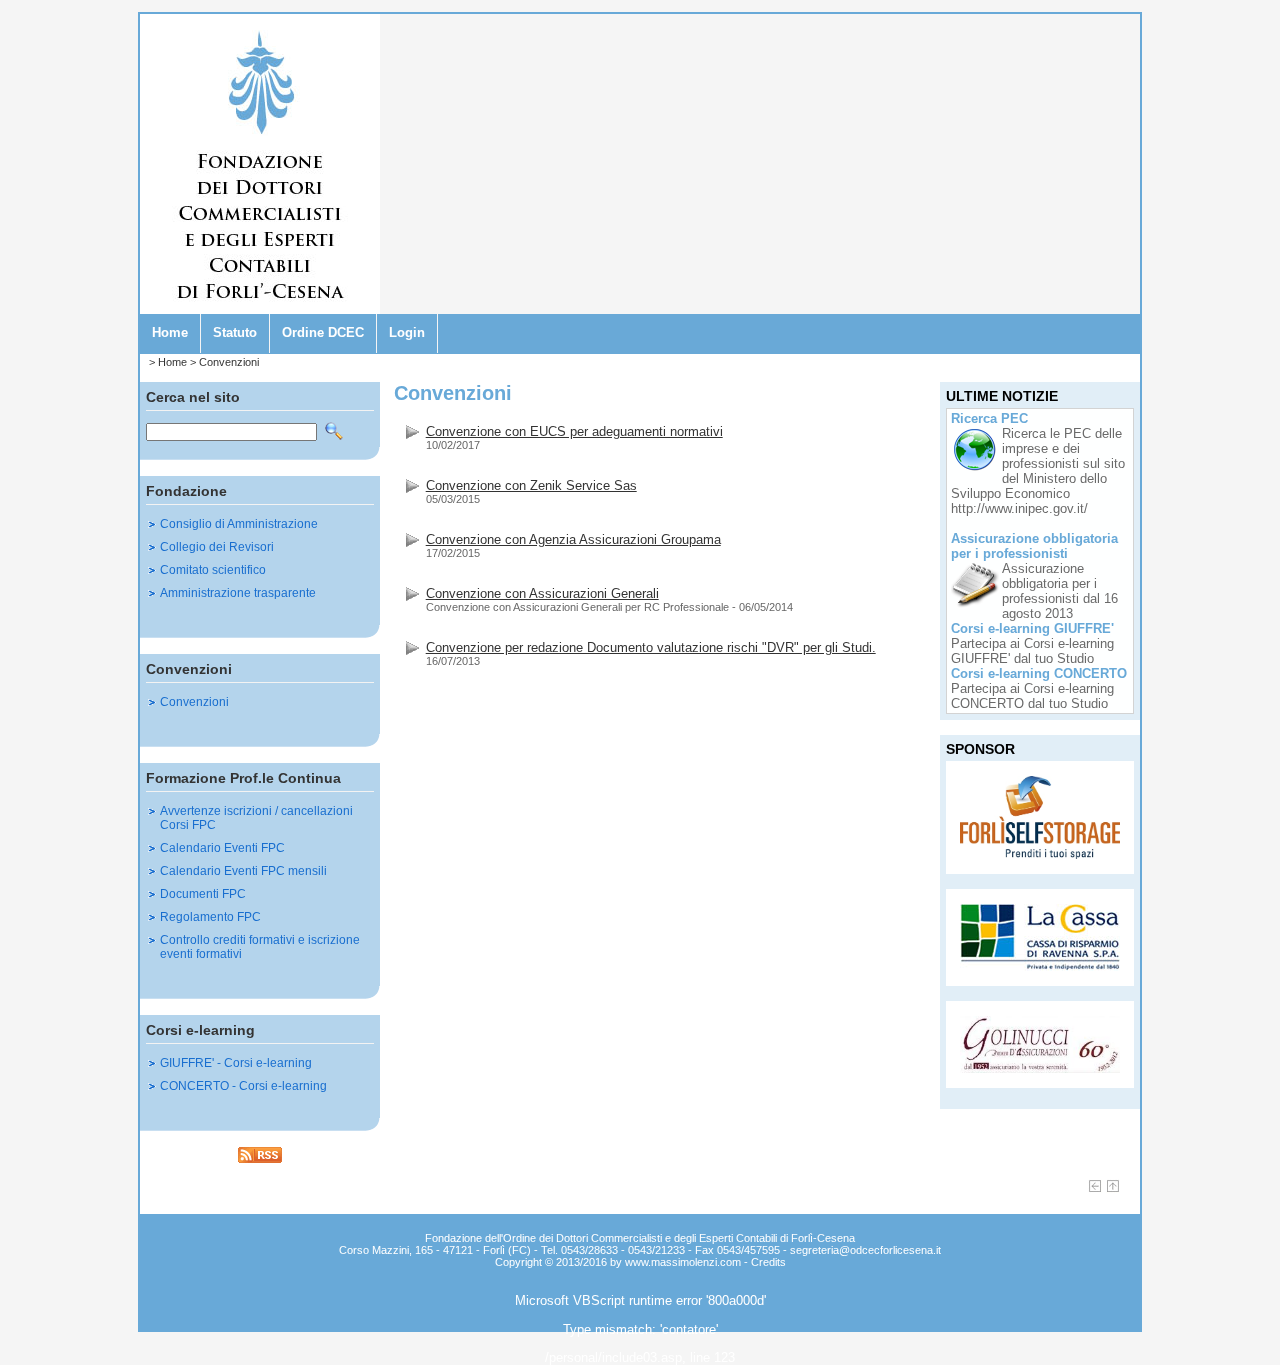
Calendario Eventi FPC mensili (243, 871)
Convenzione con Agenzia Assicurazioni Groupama (573, 539)
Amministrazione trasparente (238, 593)
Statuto (235, 332)
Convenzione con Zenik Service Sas (531, 485)
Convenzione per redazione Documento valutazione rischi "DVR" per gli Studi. (651, 647)
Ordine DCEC (323, 332)
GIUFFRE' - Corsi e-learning (236, 1063)
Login (407, 332)
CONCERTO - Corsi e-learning (243, 1086)
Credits (768, 1262)
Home (170, 332)
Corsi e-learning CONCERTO (1039, 673)
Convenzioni (229, 362)
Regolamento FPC (210, 917)
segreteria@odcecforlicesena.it (865, 1250)
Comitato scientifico (213, 570)
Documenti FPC (203, 894)
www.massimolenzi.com (683, 1262)
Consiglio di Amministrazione (239, 524)
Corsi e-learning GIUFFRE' (1032, 628)
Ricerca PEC (989, 418)
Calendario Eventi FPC (222, 848)
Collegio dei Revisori (217, 547)
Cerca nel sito (193, 397)
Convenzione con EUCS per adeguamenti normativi (574, 431)
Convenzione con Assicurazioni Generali (542, 593)
